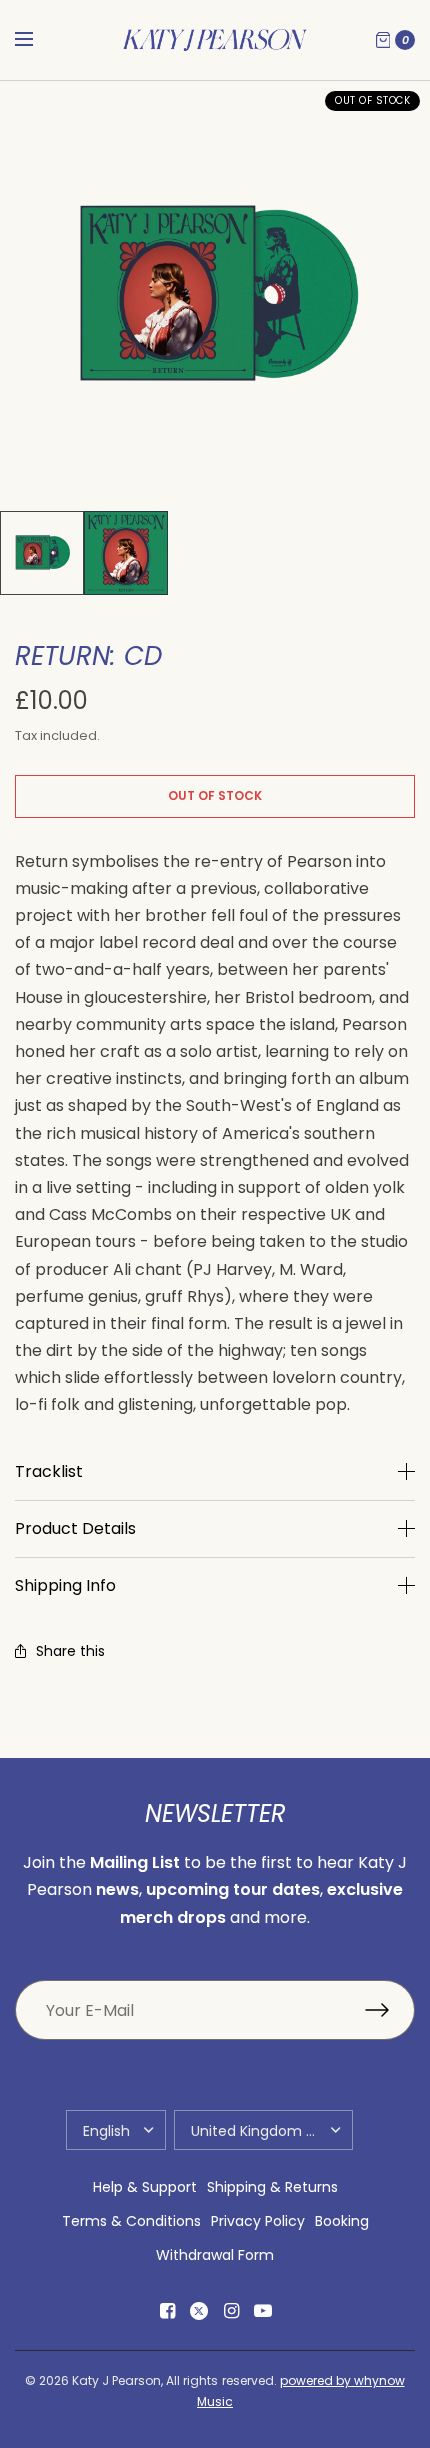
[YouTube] (263, 2311)
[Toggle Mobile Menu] (37, 40)
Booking (342, 2221)
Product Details (75, 1529)
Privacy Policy (258, 2221)
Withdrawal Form (215, 2255)
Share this (70, 1651)
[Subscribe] (390, 2010)
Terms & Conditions (131, 2221)
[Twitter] (199, 2311)
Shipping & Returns (272, 2187)
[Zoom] (215, 296)
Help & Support (145, 2187)
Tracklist (49, 1472)
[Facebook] (167, 2311)
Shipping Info (65, 1586)
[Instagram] (231, 2311)
